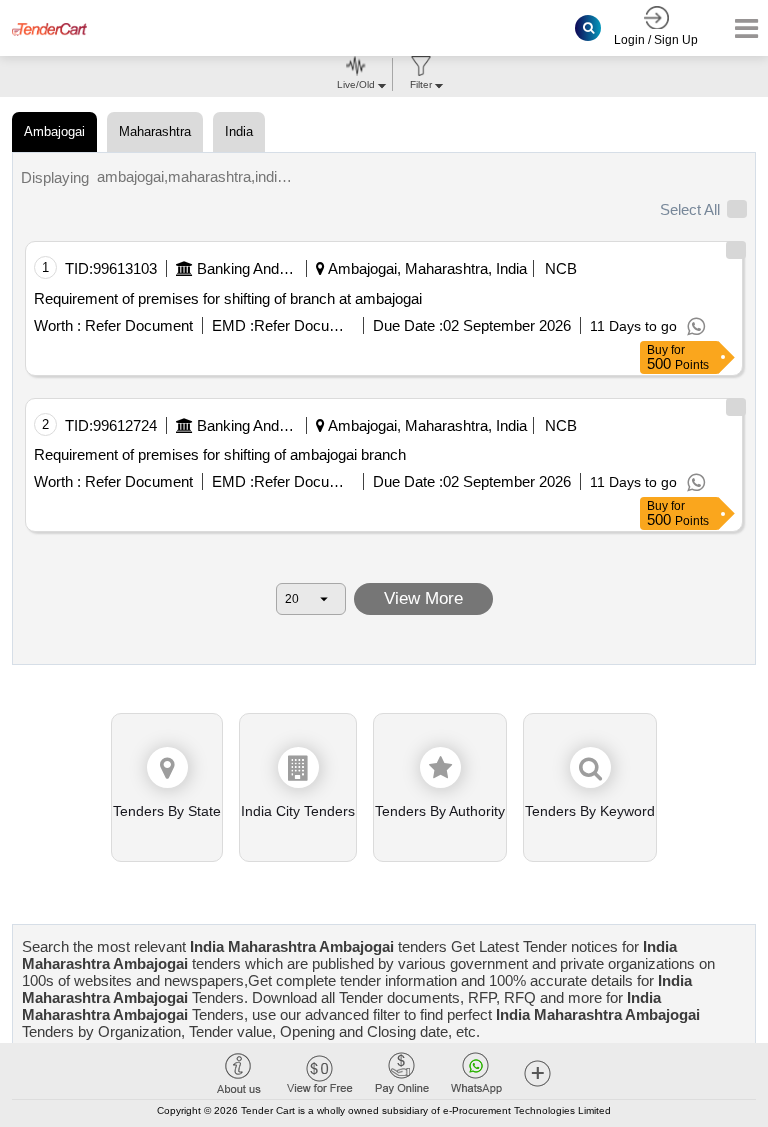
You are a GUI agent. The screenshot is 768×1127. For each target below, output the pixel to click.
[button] (537, 1072)
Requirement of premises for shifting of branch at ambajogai (228, 298)
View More (423, 598)
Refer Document (137, 325)
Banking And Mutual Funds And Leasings (247, 268)
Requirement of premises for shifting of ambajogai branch (220, 454)
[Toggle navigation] (740, 28)
